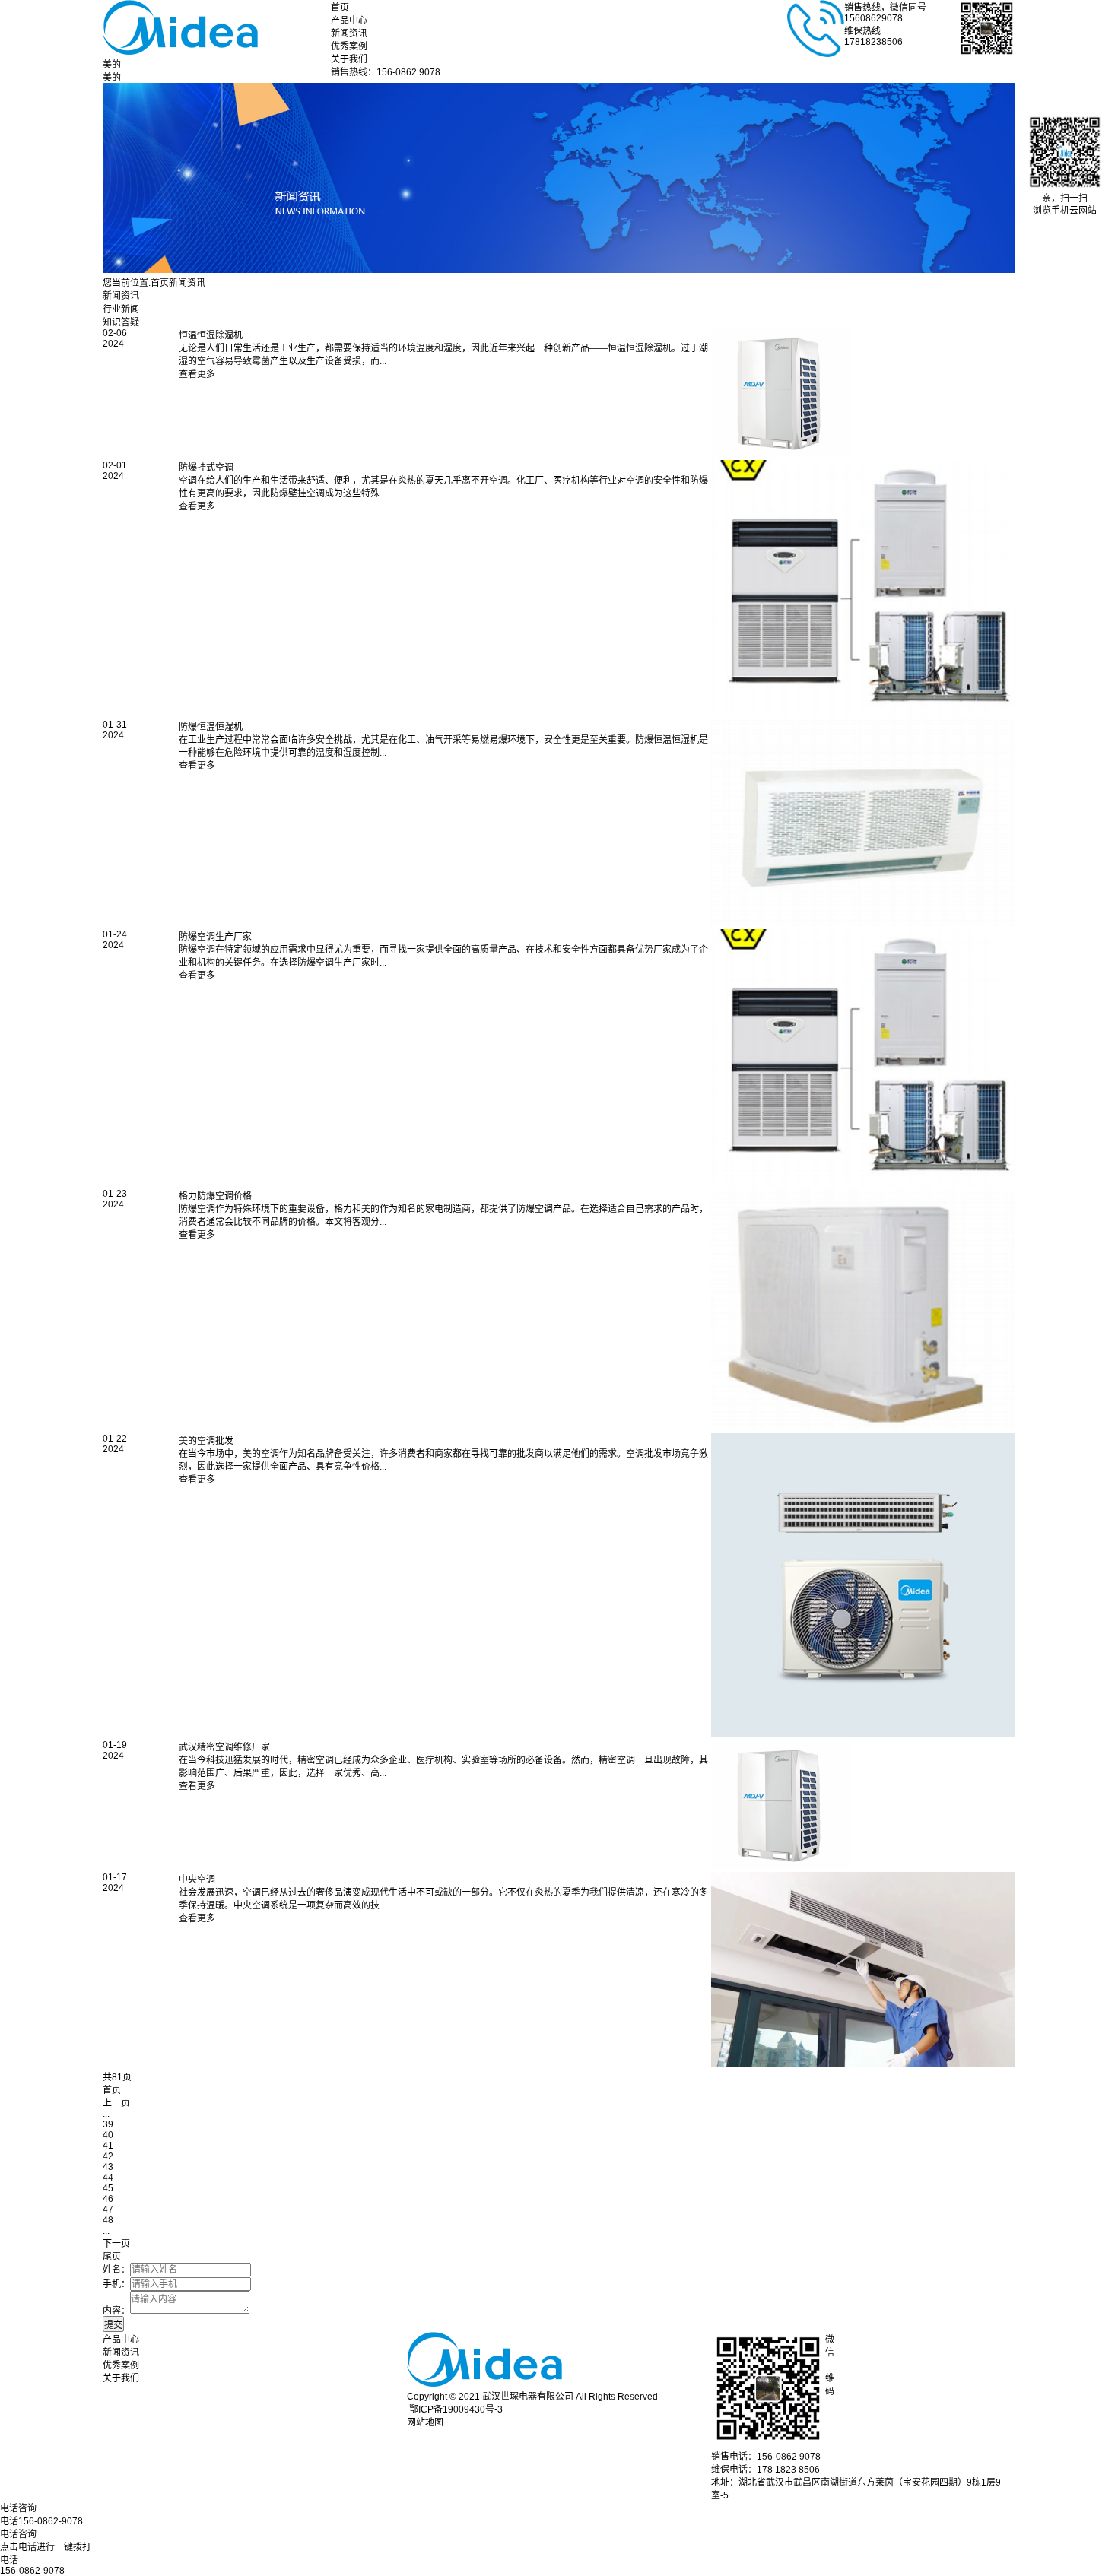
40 (108, 2135)
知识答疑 (121, 322)
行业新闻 (121, 309)
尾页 (112, 2257)
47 (108, 2210)
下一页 (116, 2244)
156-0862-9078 (32, 2571)
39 (108, 2124)
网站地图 (425, 2422)
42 (108, 2156)
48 (108, 2220)
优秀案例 (349, 46)
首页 (340, 8)
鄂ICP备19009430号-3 (456, 2409)
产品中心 (349, 21)
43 (108, 2167)
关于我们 (349, 59)
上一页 (116, 2103)
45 (108, 2188)
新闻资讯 (349, 33)
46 (108, 2199)
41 (108, 2146)
